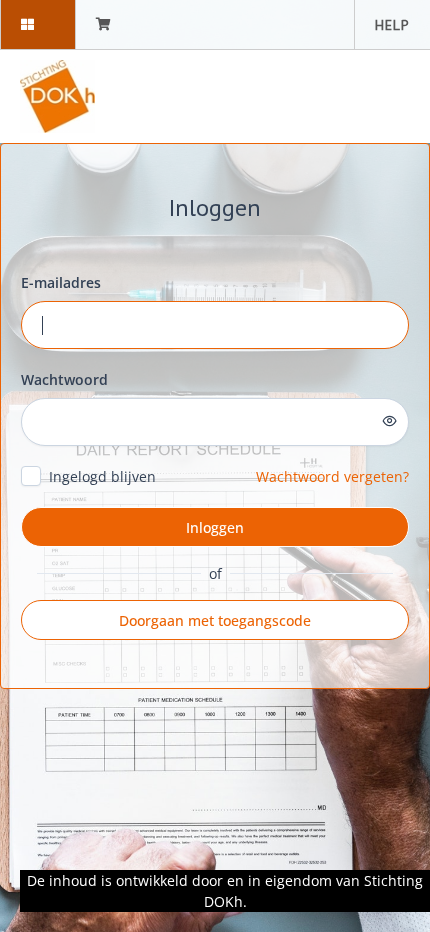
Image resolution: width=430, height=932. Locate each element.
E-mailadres (61, 282)
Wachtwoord (64, 379)
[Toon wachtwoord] (390, 421)
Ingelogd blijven (102, 476)
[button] (37, 24)
